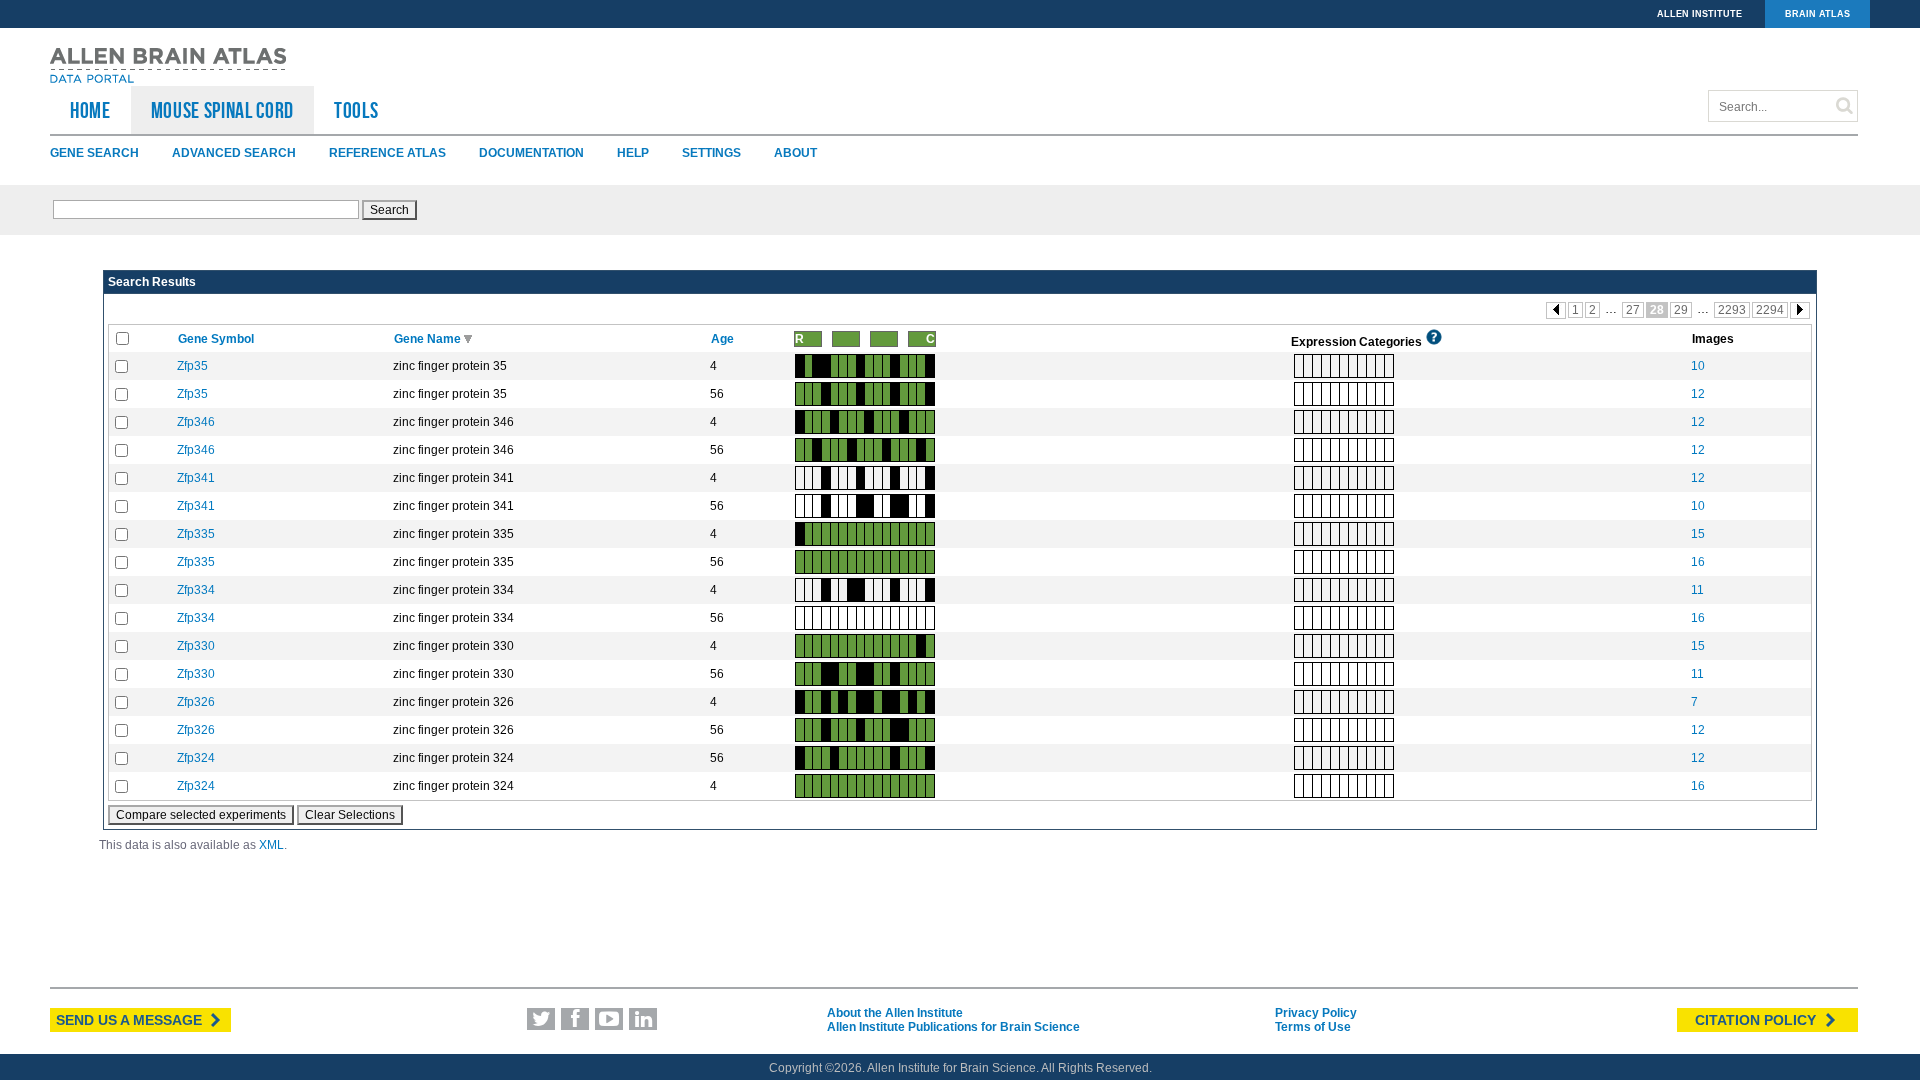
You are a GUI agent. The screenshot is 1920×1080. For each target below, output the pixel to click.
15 (1698, 534)
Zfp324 (196, 758)
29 (1681, 310)
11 (1697, 590)
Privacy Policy (1316, 1013)
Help (633, 153)
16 (1698, 562)
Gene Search (94, 153)
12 (1698, 394)
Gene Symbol (217, 339)
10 (1698, 366)
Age (724, 339)
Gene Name (429, 339)
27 (1633, 310)
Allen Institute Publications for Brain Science (953, 1027)
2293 (1732, 310)
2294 (1770, 310)
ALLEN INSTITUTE (1699, 14)
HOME (90, 110)
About (795, 153)
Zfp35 (192, 366)
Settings (711, 153)
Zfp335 (196, 534)
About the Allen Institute (895, 1013)
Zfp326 (196, 702)
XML (271, 845)
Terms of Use (1313, 1027)
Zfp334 (196, 590)
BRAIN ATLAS (1817, 14)
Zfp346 (196, 422)
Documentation (531, 153)
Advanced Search (234, 153)
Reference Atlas (387, 153)
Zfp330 (196, 646)
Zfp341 (196, 478)
